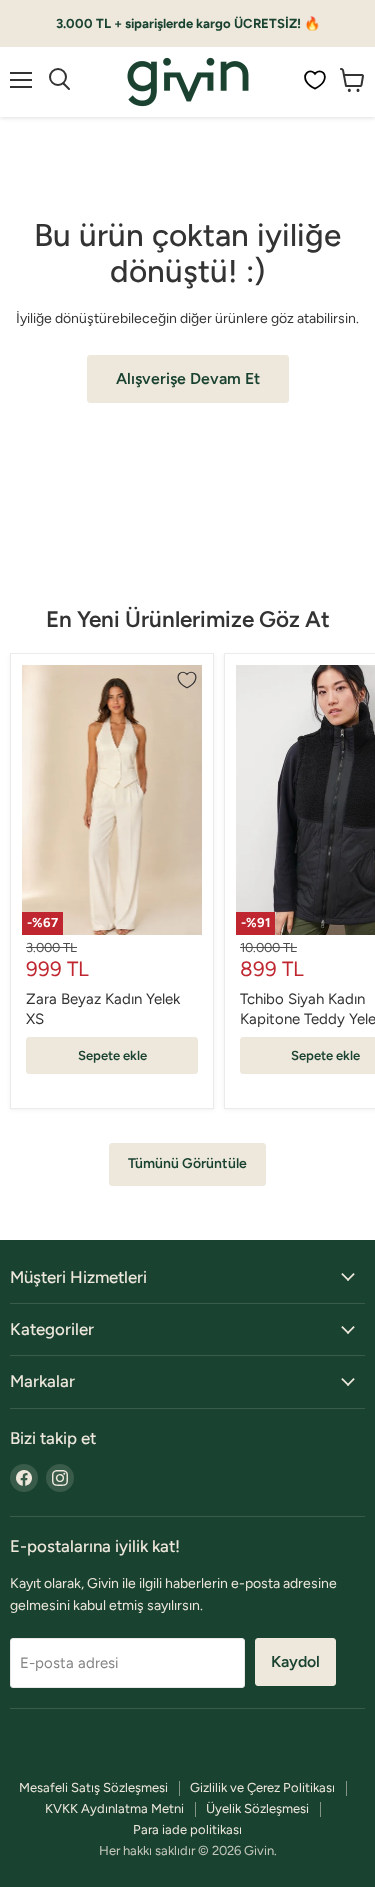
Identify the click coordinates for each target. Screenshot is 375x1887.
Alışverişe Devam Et (188, 378)
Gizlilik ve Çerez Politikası (262, 1787)
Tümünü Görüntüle (187, 1163)
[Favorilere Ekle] (187, 680)
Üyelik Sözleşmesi (257, 1808)
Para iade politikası (187, 1829)
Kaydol (295, 1661)
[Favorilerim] (315, 80)
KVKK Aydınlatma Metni (114, 1808)
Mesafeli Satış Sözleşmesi (93, 1787)
